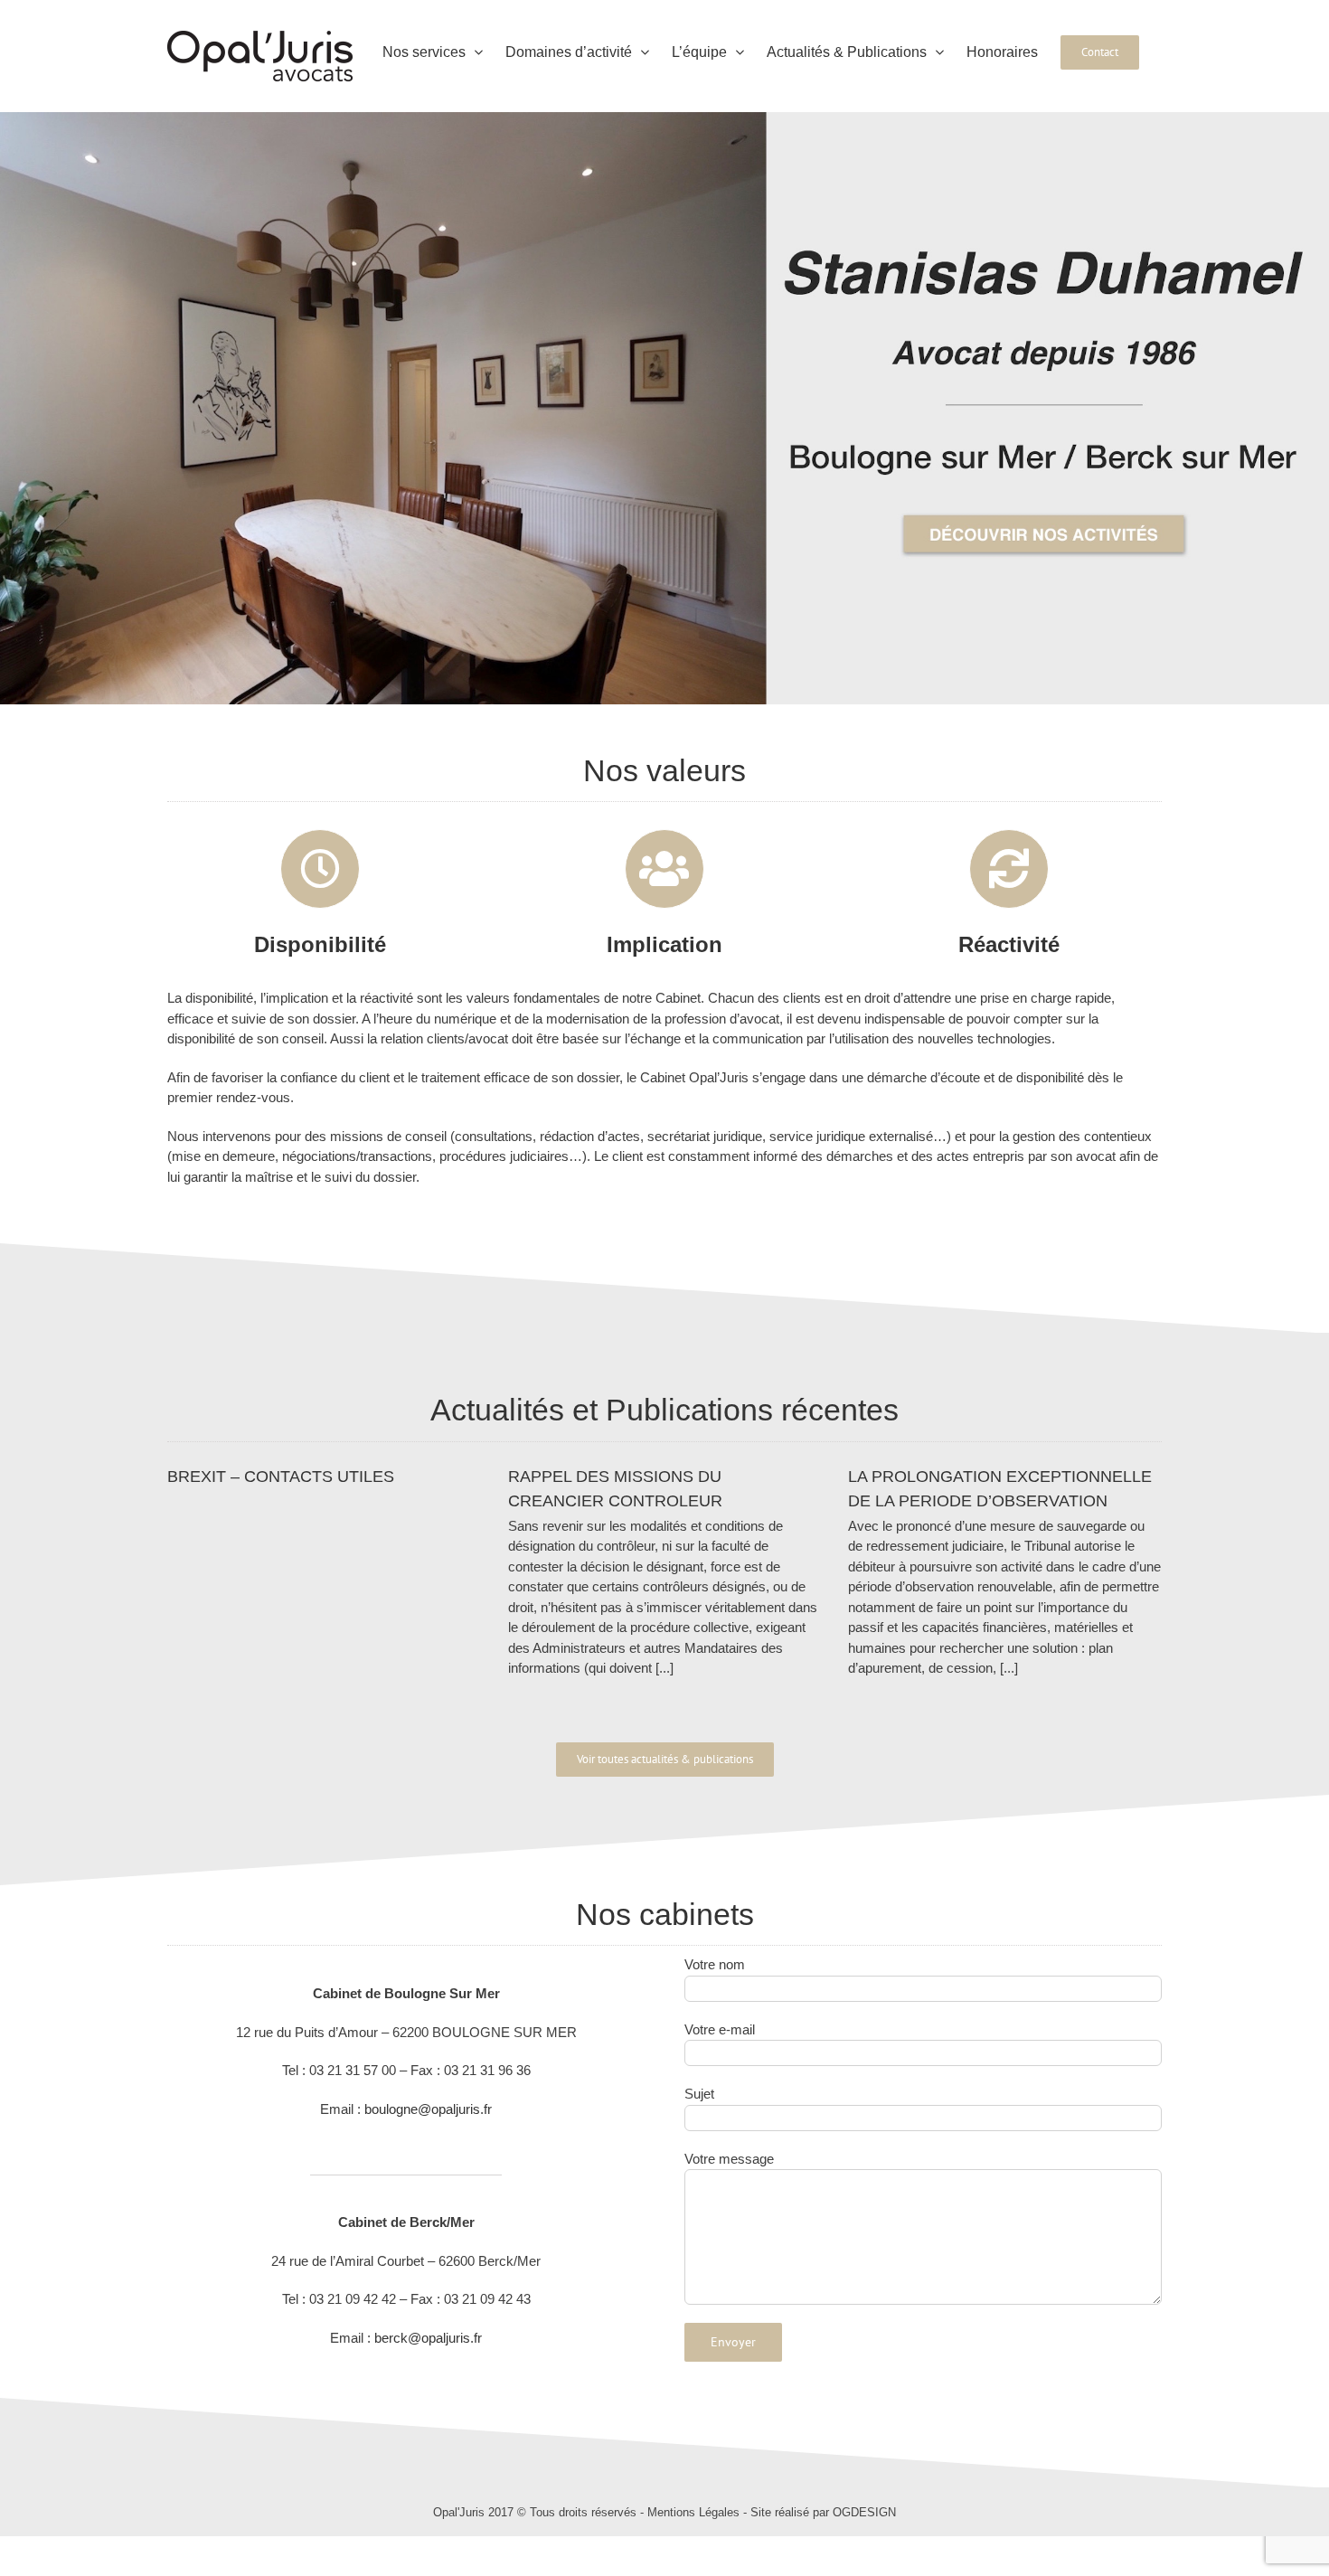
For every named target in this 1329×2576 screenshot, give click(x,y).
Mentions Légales (693, 2512)
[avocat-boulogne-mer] (664, 119)
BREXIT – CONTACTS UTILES (281, 1477)
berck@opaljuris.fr (428, 2338)
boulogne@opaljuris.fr (428, 2109)
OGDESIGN (864, 2512)
